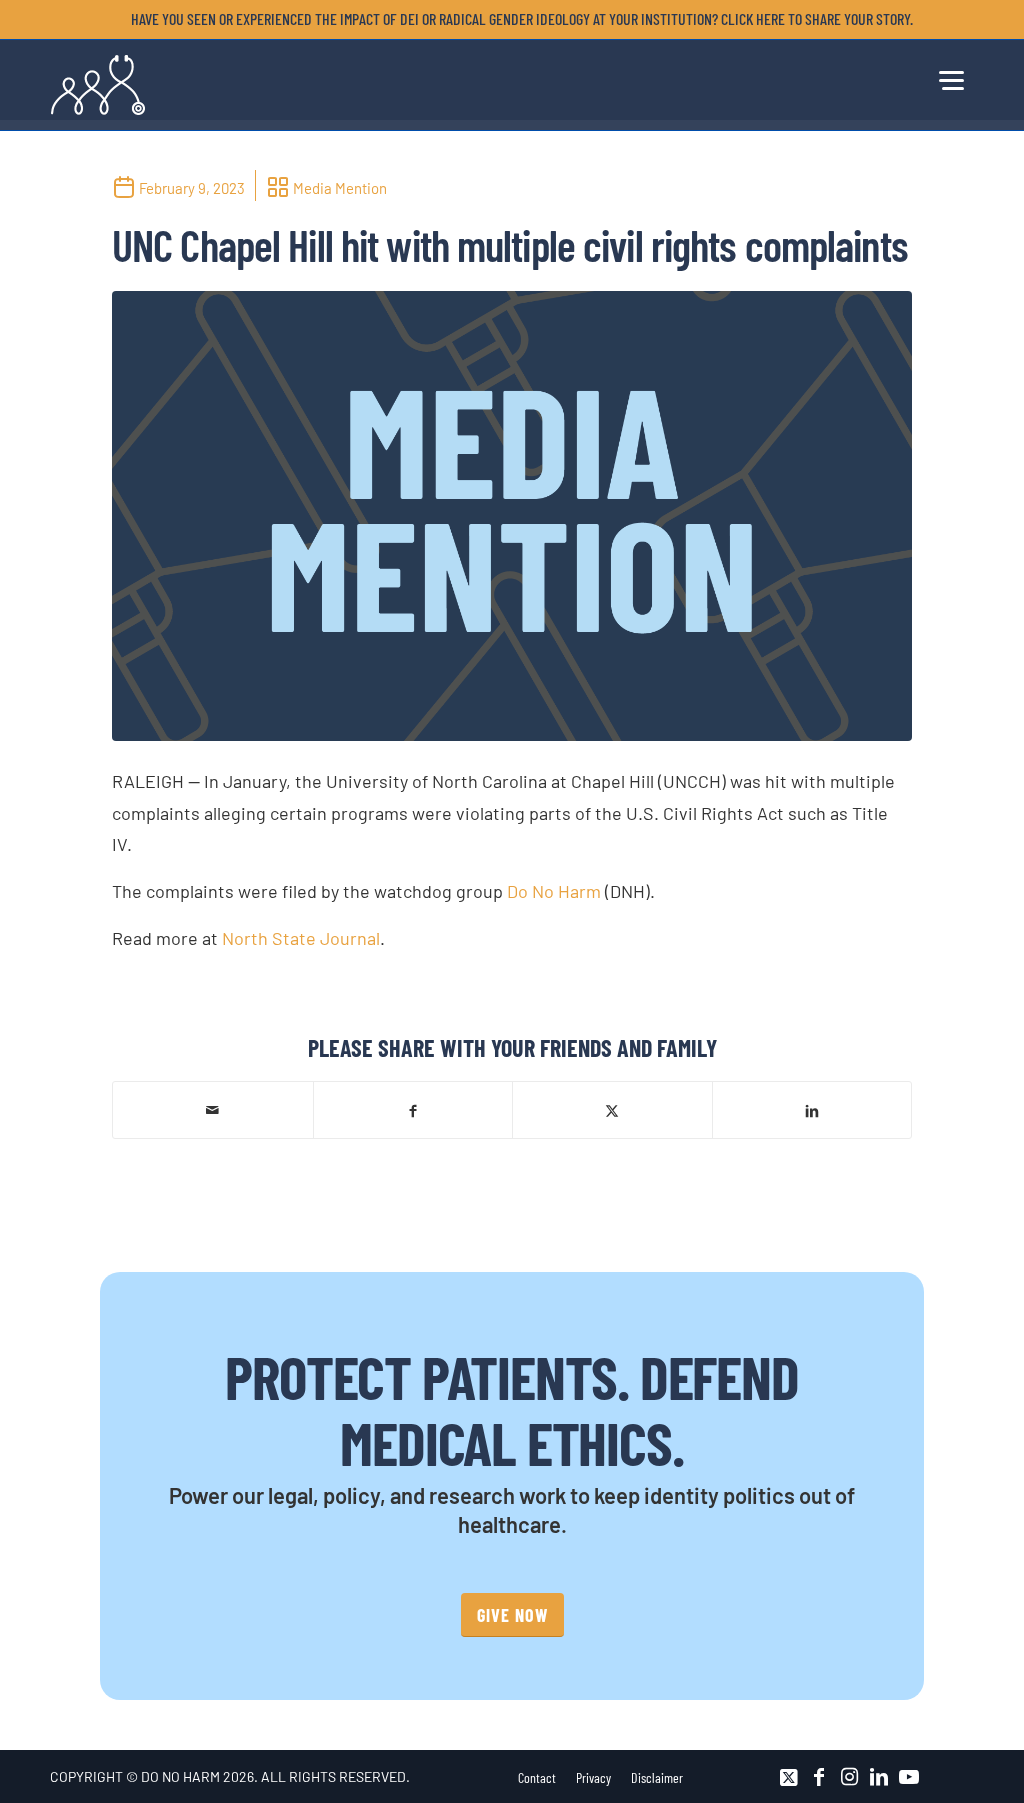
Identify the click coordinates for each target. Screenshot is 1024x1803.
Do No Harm (554, 891)
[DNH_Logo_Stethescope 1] (98, 85)
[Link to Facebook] (819, 1777)
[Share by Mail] (213, 1110)
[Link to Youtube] (909, 1777)
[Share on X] (612, 1109)
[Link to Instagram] (849, 1777)
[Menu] (950, 77)
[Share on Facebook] (413, 1109)
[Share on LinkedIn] (812, 1109)
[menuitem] (517, 19)
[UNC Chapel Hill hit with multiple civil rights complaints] (512, 516)
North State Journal (301, 938)
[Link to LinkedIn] (879, 1777)
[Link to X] (789, 1777)
